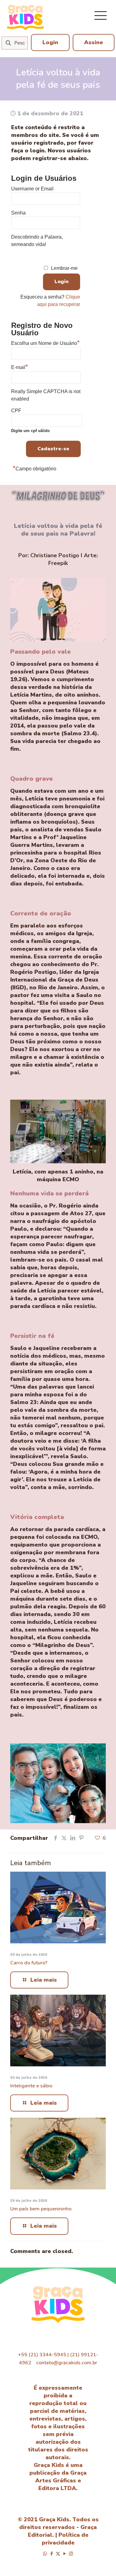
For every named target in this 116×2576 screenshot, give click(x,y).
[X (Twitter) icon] (58, 2554)
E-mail (20, 367)
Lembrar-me (64, 268)
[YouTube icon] (64, 2554)
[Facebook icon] (52, 2554)
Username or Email (32, 189)
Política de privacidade (65, 2539)
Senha (18, 213)
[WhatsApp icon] (45, 2554)
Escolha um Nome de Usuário (45, 342)
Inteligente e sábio (31, 2086)
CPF (30, 420)
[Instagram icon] (71, 2554)
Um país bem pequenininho (41, 2209)
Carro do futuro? (29, 1963)
